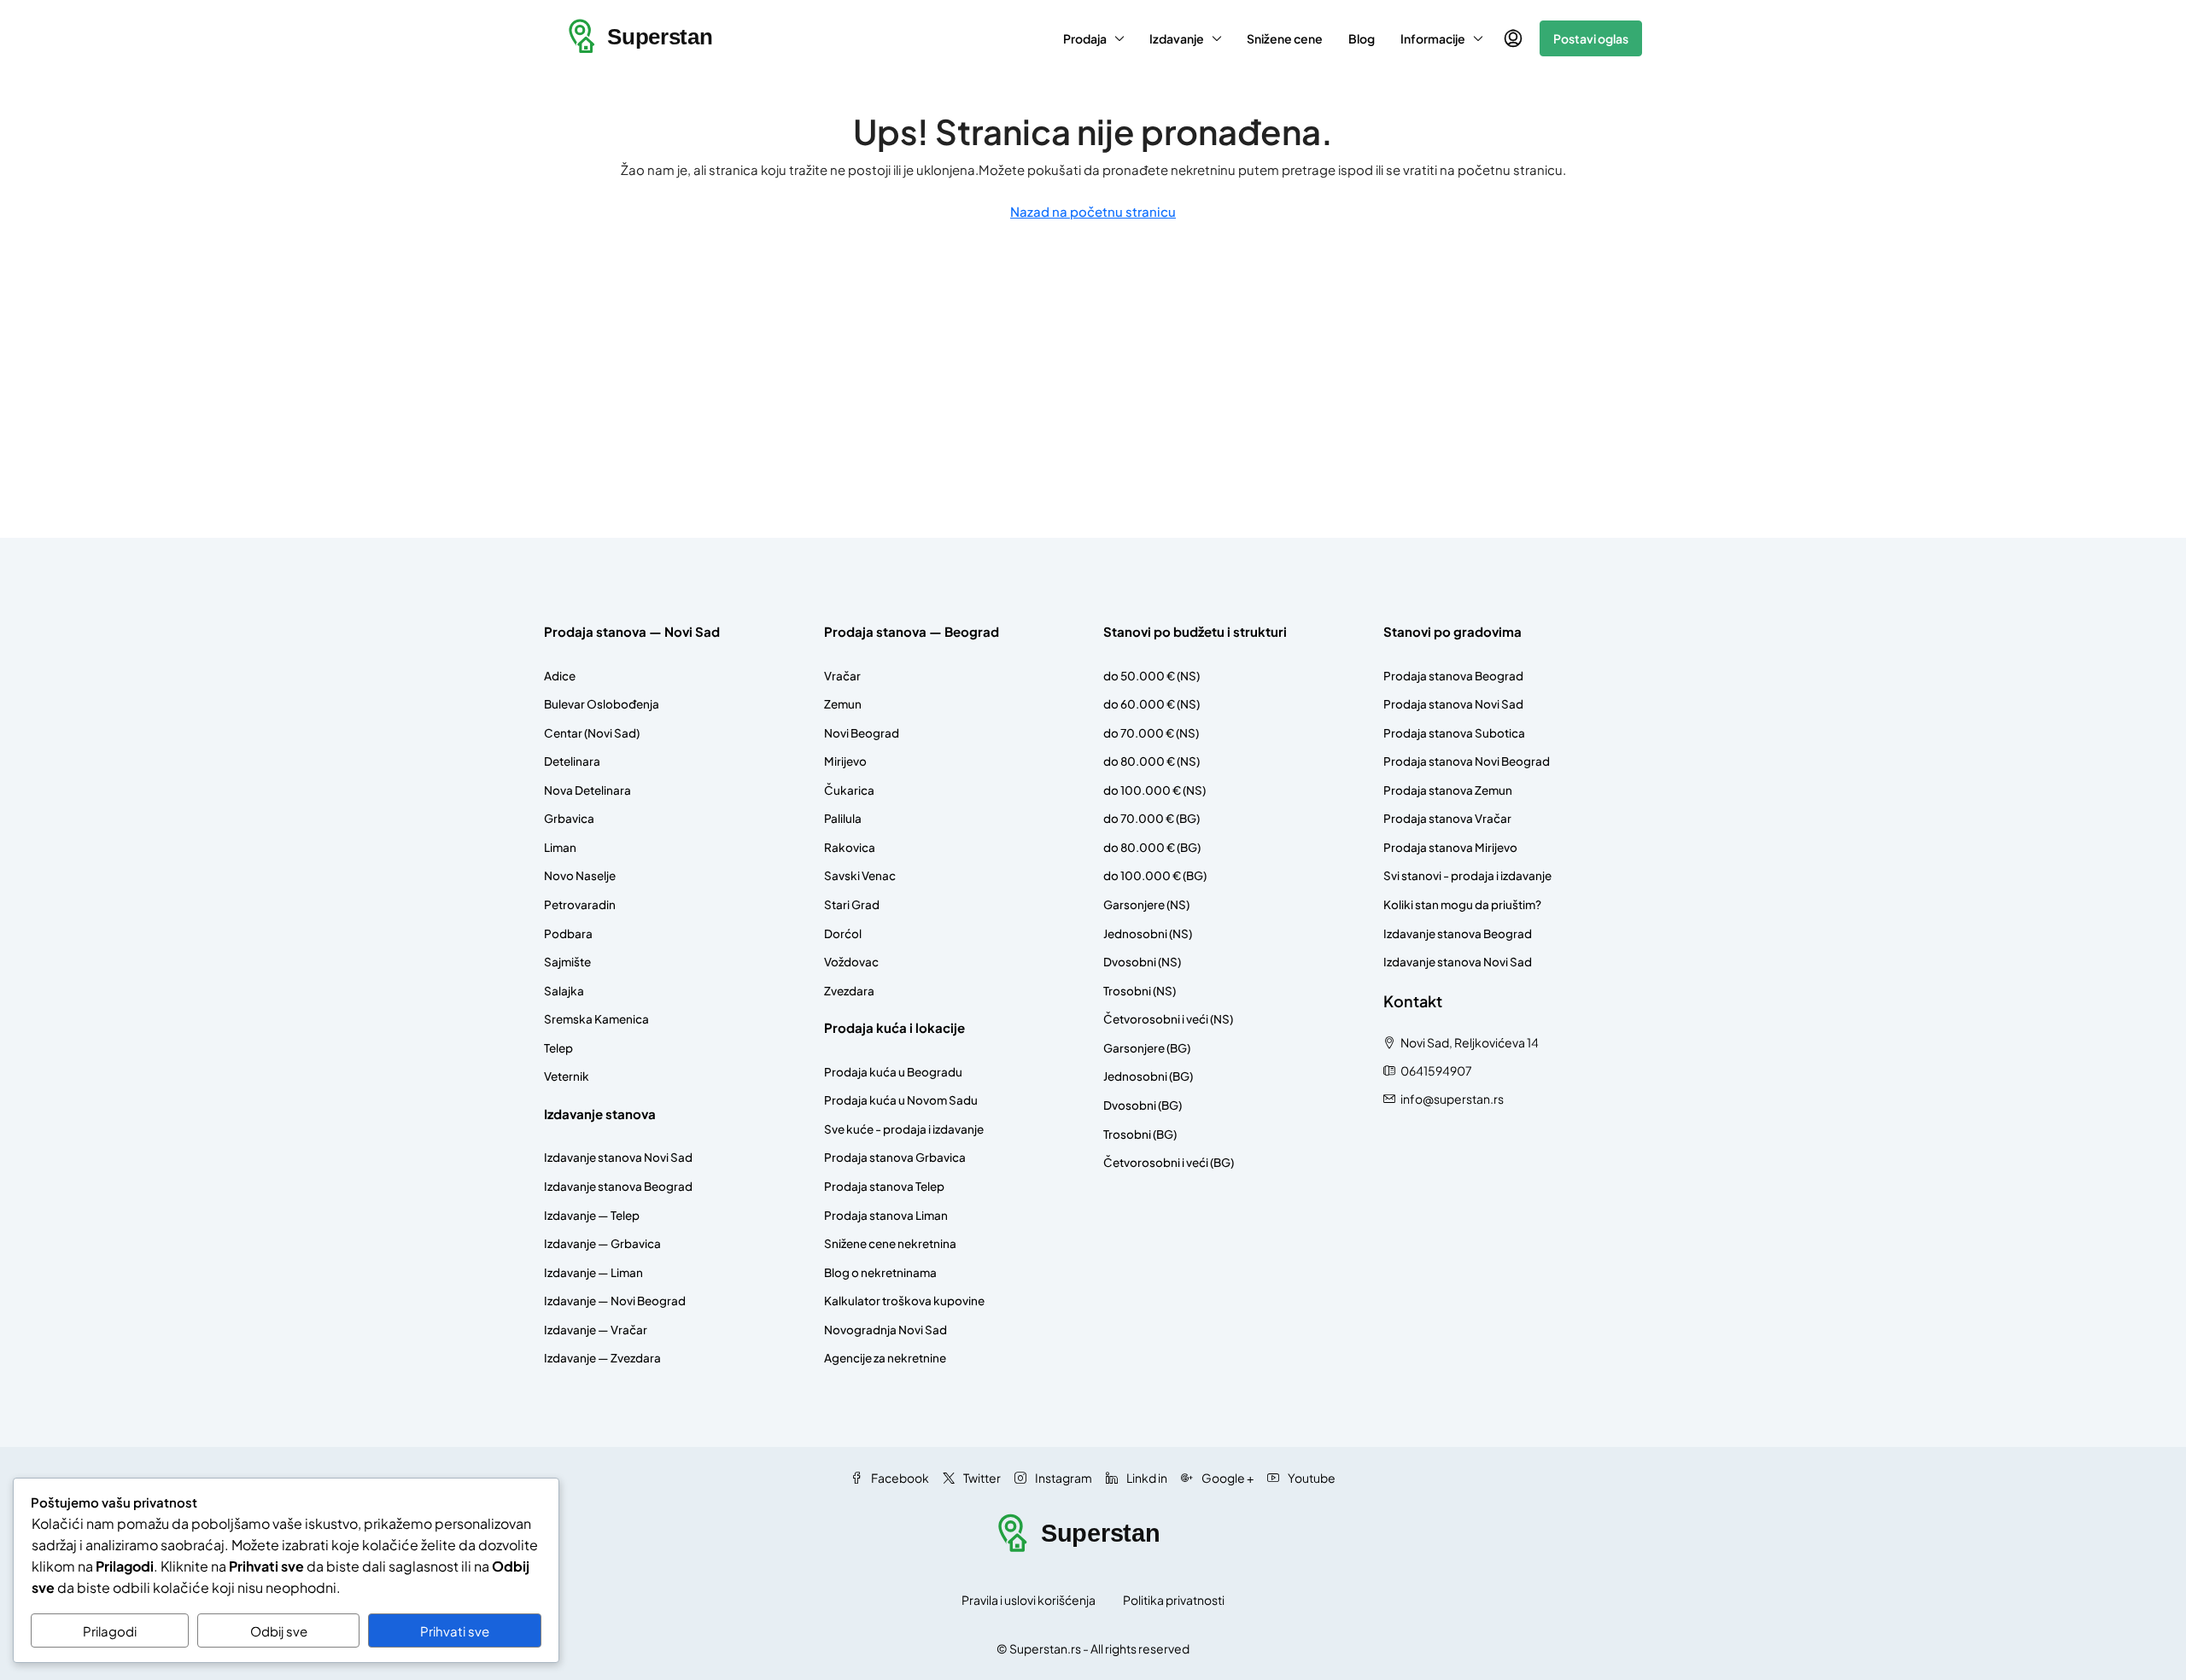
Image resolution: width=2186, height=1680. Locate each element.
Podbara (568, 933)
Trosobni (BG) (1140, 1134)
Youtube (1311, 1478)
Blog (1362, 38)
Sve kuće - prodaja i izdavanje (904, 1129)
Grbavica (569, 818)
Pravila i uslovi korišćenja (1029, 1600)
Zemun (843, 704)
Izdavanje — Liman (593, 1272)
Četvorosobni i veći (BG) (1169, 1162)
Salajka (564, 991)
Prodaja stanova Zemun (1448, 790)
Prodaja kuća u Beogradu (893, 1072)
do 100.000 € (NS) (1154, 790)
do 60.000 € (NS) (1151, 704)
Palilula (843, 818)
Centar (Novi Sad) (592, 733)
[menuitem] (1513, 38)
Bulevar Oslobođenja (602, 704)
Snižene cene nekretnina (890, 1243)
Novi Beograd (862, 733)
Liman (560, 847)
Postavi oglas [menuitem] (1591, 38)
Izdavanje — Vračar (596, 1330)
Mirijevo (845, 761)
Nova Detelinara (587, 790)
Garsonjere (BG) (1147, 1048)
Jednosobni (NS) (1148, 933)
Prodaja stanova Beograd (1453, 676)
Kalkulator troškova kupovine (904, 1301)
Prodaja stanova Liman (886, 1215)
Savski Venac (860, 875)
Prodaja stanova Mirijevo (1450, 847)
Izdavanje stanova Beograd (618, 1186)
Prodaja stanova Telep (884, 1186)
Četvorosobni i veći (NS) (1168, 1019)
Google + (1227, 1478)
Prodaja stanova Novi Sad (1453, 704)
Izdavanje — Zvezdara (602, 1358)
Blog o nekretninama (880, 1272)
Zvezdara (849, 991)
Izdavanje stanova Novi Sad (618, 1157)
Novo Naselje (580, 875)
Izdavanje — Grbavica (602, 1243)
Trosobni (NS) (1140, 991)
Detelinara (572, 761)
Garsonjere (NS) (1146, 904)
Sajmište (567, 962)
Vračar (842, 676)
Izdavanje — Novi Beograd (615, 1301)
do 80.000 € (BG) (1152, 847)
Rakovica (850, 847)
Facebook (899, 1478)
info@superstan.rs (1452, 1099)
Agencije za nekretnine (885, 1358)
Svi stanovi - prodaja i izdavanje (1467, 875)
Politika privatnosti (1174, 1600)
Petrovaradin (580, 904)
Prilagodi (110, 1631)
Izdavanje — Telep (592, 1215)
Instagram (1063, 1478)
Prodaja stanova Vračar (1447, 818)
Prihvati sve (455, 1631)
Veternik (567, 1076)
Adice (560, 676)
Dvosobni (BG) (1143, 1105)
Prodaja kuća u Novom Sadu (901, 1100)
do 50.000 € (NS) (1151, 676)
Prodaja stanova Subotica (1454, 733)
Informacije (1433, 38)
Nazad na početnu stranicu (1093, 211)
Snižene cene (1285, 38)
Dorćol (843, 933)
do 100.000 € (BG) (1155, 875)
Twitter (981, 1478)
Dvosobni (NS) (1142, 962)
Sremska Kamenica (596, 1019)
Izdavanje (1177, 38)
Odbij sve (279, 1631)
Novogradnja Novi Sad (886, 1330)
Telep (558, 1048)
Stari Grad (852, 904)
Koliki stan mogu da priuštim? (1462, 904)
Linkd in (1146, 1478)
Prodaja (1085, 38)
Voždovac (851, 962)
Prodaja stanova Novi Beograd (1467, 761)
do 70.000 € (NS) (1151, 733)
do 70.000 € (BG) (1151, 818)
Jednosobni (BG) (1148, 1076)
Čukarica (849, 790)
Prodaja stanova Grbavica (895, 1157)
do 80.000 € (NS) (1151, 761)
